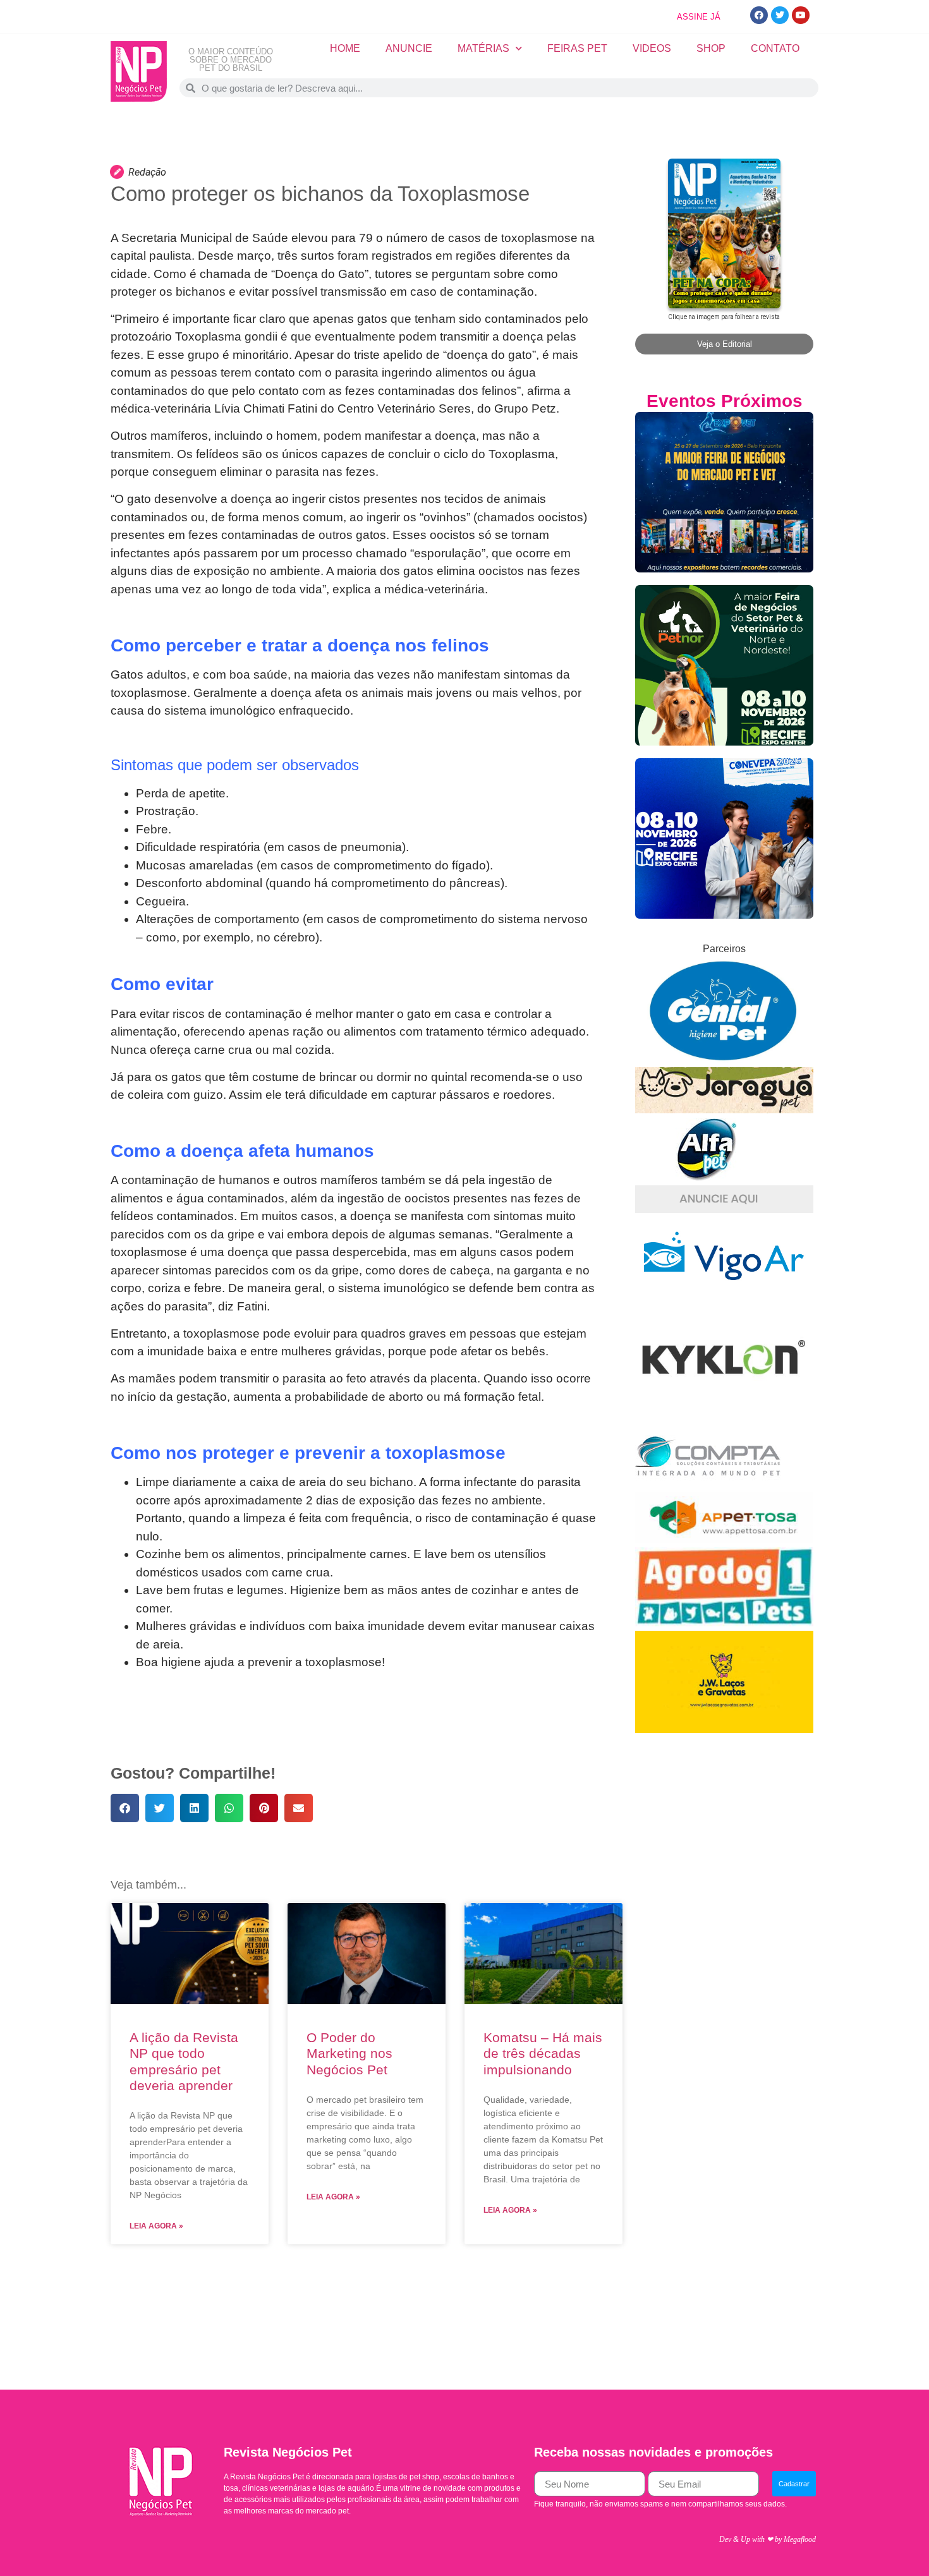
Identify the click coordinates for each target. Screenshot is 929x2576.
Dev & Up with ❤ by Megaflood (768, 2539)
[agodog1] (724, 1623)
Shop (711, 48)
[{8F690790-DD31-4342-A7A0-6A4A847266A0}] (724, 1292)
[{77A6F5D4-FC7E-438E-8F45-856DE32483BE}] (724, 1539)
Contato (775, 48)
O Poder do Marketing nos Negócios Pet (349, 2053)
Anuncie (409, 48)
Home (345, 48)
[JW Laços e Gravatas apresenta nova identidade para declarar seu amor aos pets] (724, 1730)
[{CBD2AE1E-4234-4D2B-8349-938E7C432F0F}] (724, 1110)
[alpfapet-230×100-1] (708, 1177)
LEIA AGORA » (156, 2226)
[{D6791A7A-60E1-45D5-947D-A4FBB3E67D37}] (724, 1059)
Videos (652, 48)
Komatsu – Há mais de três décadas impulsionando (543, 2053)
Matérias (483, 48)
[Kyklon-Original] (724, 1417)
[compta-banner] (708, 1485)
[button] (125, 1808)
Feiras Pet (577, 48)
